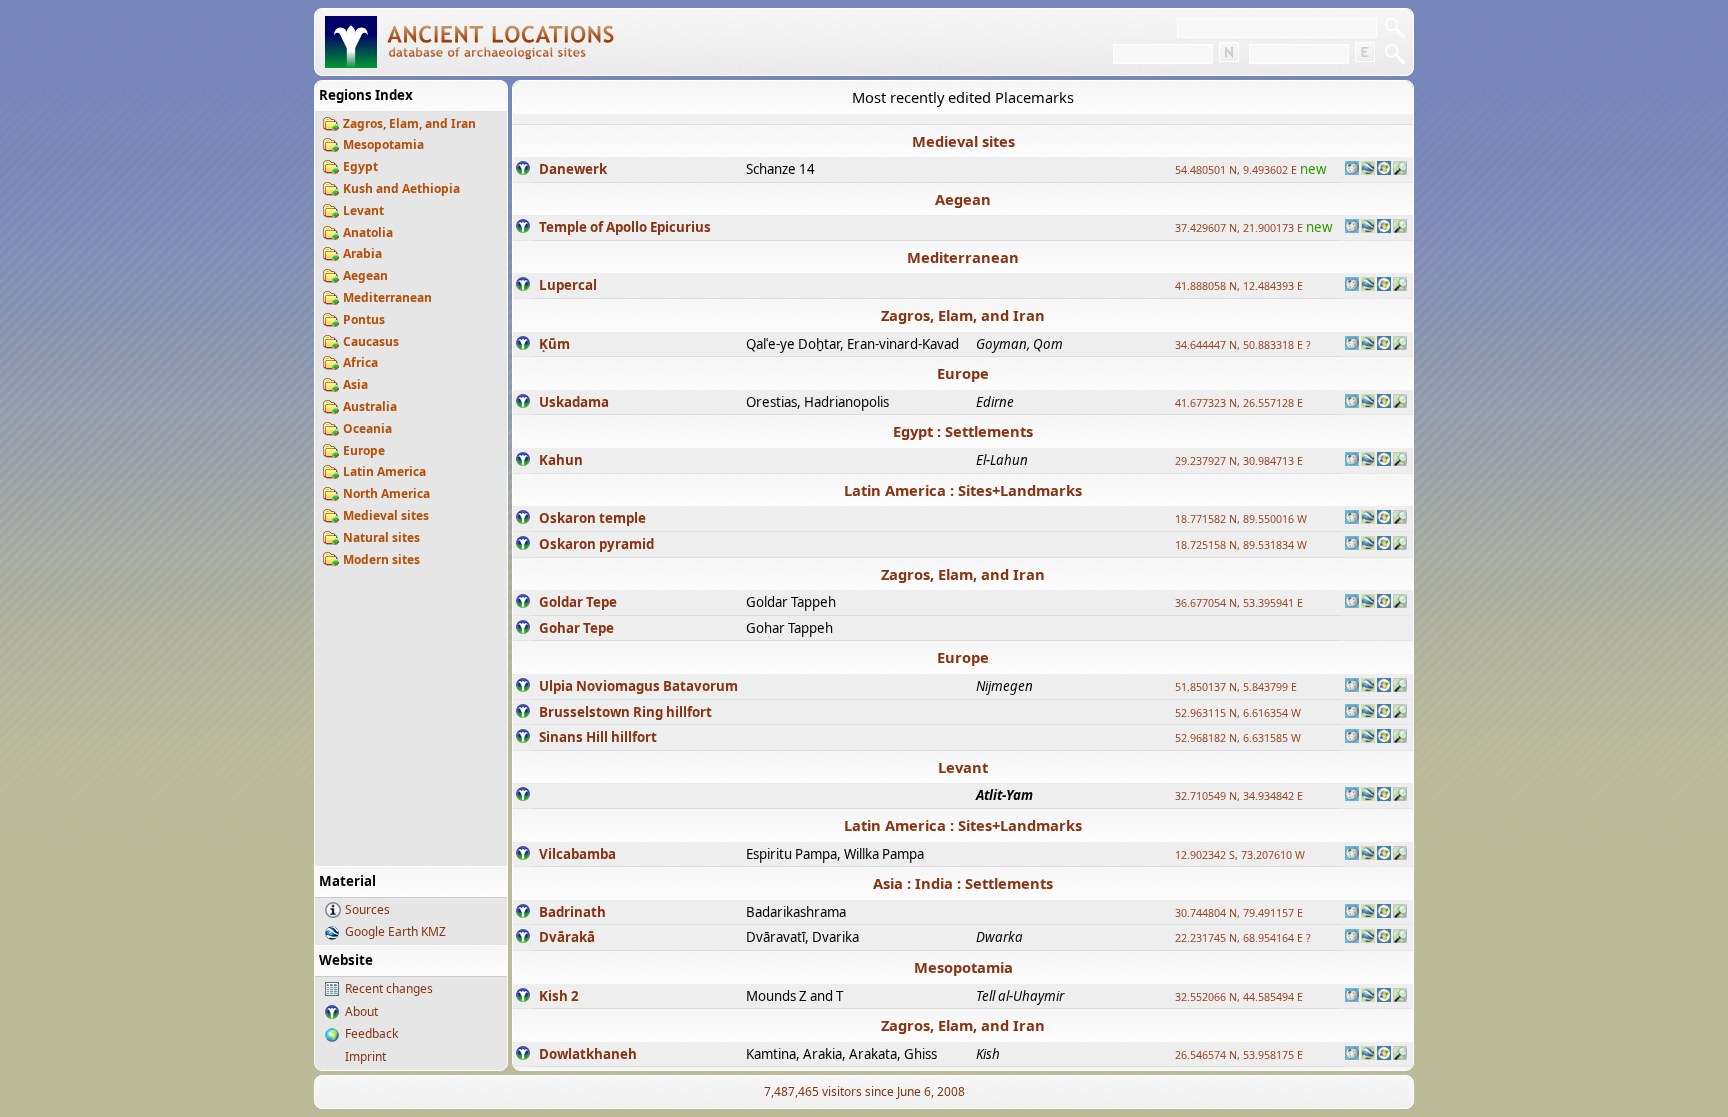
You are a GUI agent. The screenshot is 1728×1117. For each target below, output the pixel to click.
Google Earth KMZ (395, 931)
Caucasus (371, 341)
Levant (363, 210)
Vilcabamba (577, 854)
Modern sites (381, 559)
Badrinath (572, 912)
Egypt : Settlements (963, 431)
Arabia (362, 253)
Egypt (360, 166)
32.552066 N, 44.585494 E (1239, 997)
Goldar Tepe (578, 602)
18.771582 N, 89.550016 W (1241, 519)
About (361, 1011)
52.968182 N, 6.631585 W (1238, 738)
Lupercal (568, 285)
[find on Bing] (1384, 170)
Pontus (364, 319)
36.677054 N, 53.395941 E (1239, 603)
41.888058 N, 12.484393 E (1239, 286)
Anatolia (368, 232)
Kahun (561, 460)
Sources (367, 909)
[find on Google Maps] (1368, 170)
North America (386, 493)
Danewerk (573, 169)
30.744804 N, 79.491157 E (1239, 913)
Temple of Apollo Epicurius (625, 227)
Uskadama (574, 402)
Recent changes (389, 988)
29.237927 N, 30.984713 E (1239, 461)
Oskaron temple (592, 518)
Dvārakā (567, 937)
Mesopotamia (383, 144)
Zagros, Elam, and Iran (409, 123)
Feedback (371, 1033)
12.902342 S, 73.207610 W (1240, 855)
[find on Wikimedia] (1352, 170)
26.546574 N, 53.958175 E (1239, 1055)
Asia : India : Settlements (963, 883)
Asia (355, 384)
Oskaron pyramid (596, 544)
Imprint (365, 1056)
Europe (364, 450)
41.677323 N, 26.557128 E (1239, 403)
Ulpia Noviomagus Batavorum (638, 686)
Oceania (367, 428)
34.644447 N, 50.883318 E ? (1243, 345)
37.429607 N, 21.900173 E (1239, 228)
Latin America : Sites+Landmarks (963, 490)
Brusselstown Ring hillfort (625, 712)
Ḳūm (554, 344)
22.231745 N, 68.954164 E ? (1243, 938)
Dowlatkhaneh (588, 1054)
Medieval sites (386, 515)
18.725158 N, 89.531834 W (1241, 545)
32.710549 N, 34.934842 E (1239, 796)
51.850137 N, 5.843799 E (1236, 687)
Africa (360, 362)
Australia (370, 406)
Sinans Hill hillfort (598, 737)
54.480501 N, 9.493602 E (1236, 170)
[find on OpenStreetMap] (1400, 170)
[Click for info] (523, 170)
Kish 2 (559, 996)
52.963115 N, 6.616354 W (1238, 713)
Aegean (365, 275)
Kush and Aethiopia (401, 188)
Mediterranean (387, 297)
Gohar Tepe (576, 628)
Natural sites (381, 537)
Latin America (384, 471)
